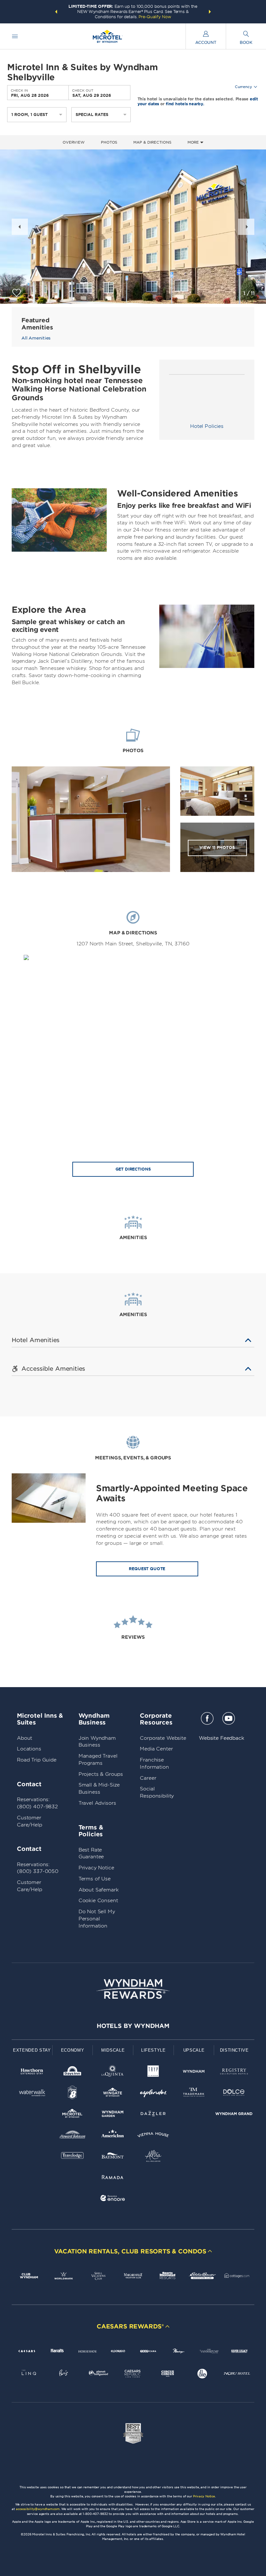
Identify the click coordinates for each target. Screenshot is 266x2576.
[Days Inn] (73, 2073)
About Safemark (99, 1890)
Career (148, 1778)
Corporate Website (163, 1738)
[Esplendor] (153, 2094)
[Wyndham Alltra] (153, 2157)
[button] (56, 12)
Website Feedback (222, 1738)
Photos (109, 142)
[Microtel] (73, 2115)
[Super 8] (73, 2094)
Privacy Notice (96, 1868)
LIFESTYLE (153, 2050)
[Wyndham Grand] (234, 2115)
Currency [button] (243, 87)
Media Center (156, 1749)
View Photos (217, 847)
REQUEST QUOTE (147, 1569)
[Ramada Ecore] (113, 2199)
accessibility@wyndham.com (38, 2509)
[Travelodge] (73, 2157)
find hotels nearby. (185, 103)
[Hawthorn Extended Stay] (32, 2073)
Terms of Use (95, 1879)
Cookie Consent (98, 1901)
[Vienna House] (153, 2136)
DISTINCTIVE (234, 2050)
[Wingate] (113, 2094)
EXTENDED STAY (32, 2050)
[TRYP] (153, 2073)
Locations (29, 1749)
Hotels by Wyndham (133, 2026)
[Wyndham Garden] (113, 2115)
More (194, 142)
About (24, 1738)
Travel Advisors (97, 1803)
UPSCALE (194, 2050)
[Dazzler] (153, 2115)
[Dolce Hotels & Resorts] (234, 2094)
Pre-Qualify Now (155, 17)
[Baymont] (113, 2157)
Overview (74, 142)
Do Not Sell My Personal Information (97, 1919)
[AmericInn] (113, 2136)
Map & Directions (152, 142)
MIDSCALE (113, 2050)
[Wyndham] (194, 2073)
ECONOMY (73, 2050)
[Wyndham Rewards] (133, 1989)
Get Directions (133, 1169)
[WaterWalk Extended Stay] (32, 2094)
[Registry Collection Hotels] (234, 2073)
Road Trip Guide (37, 1760)
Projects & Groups (101, 1774)
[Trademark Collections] (194, 2094)
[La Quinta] (113, 2073)
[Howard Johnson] (73, 2136)
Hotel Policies (207, 426)
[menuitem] (15, 36)
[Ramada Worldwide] (113, 2178)
